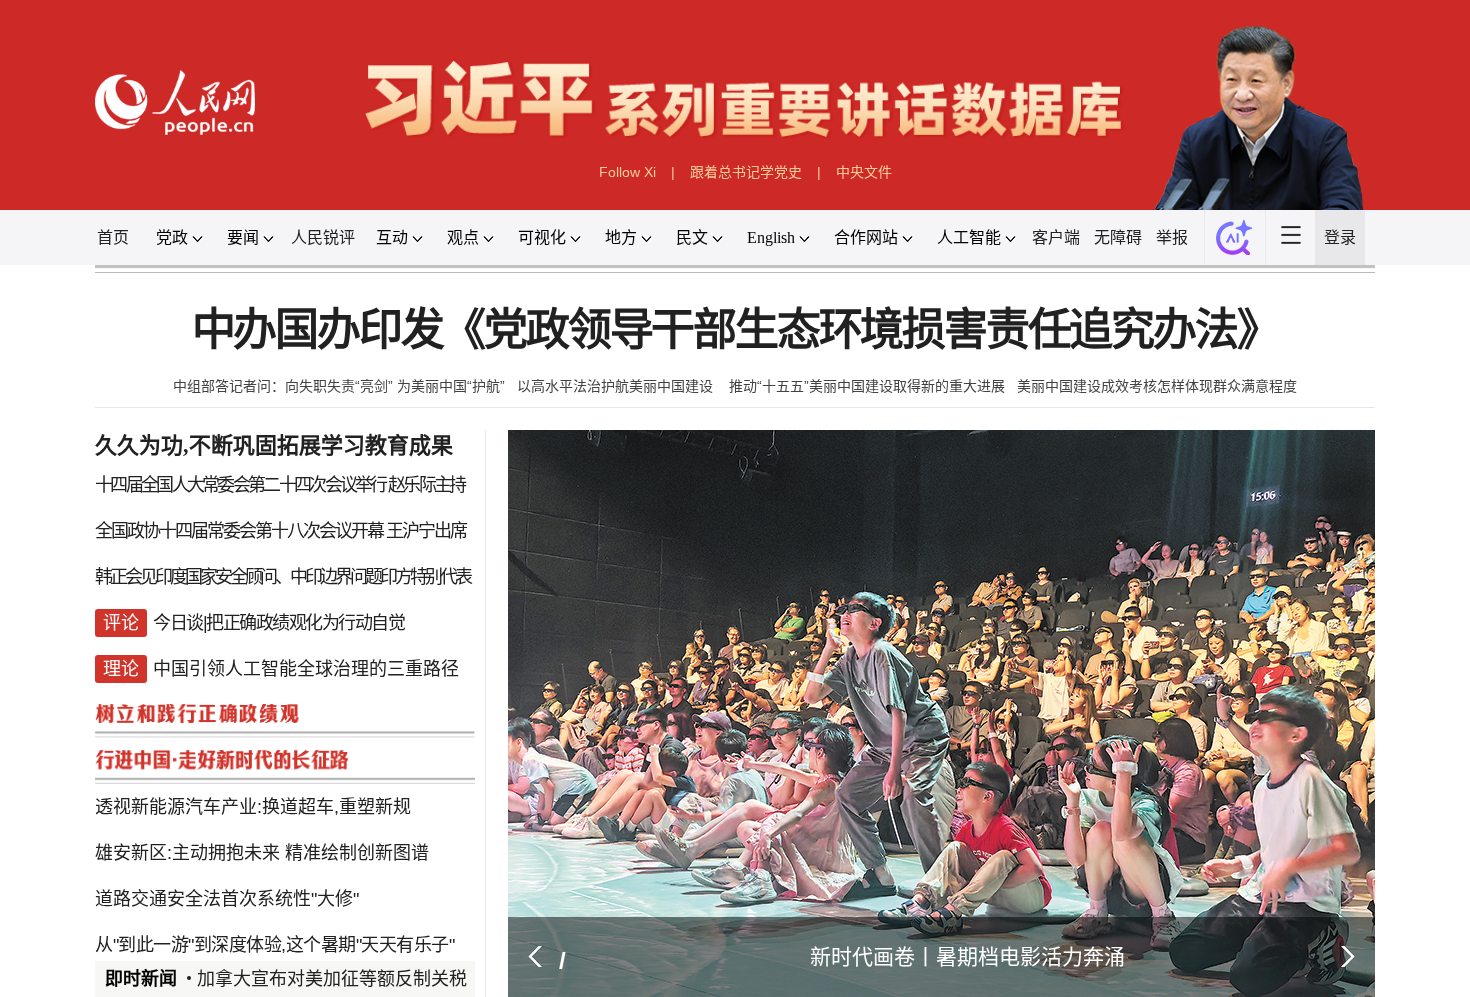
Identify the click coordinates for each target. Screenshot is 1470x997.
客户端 (1056, 237)
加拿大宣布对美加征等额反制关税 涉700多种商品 (394, 979)
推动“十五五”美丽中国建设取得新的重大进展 (867, 386)
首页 (113, 237)
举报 (1172, 237)
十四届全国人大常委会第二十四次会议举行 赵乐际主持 (280, 492)
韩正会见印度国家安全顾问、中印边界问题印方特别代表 (282, 572)
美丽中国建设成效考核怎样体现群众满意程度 (1157, 386)
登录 (1340, 237)
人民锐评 (323, 237)
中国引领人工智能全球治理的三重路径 (306, 652)
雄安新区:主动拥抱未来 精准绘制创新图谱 (262, 812)
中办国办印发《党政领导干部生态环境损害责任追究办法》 (735, 330)
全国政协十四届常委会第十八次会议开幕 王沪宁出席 (280, 532)
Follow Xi (627, 172)
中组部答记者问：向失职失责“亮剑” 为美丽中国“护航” (339, 386)
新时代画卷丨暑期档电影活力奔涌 (967, 956)
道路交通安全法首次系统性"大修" (227, 852)
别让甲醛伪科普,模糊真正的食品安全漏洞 (325, 932)
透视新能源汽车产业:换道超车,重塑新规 (253, 772)
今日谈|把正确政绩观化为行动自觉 (278, 612)
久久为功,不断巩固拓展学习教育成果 (274, 445)
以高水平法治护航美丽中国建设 (617, 386)
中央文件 (864, 172)
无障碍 (1118, 237)
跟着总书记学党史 (746, 172)
